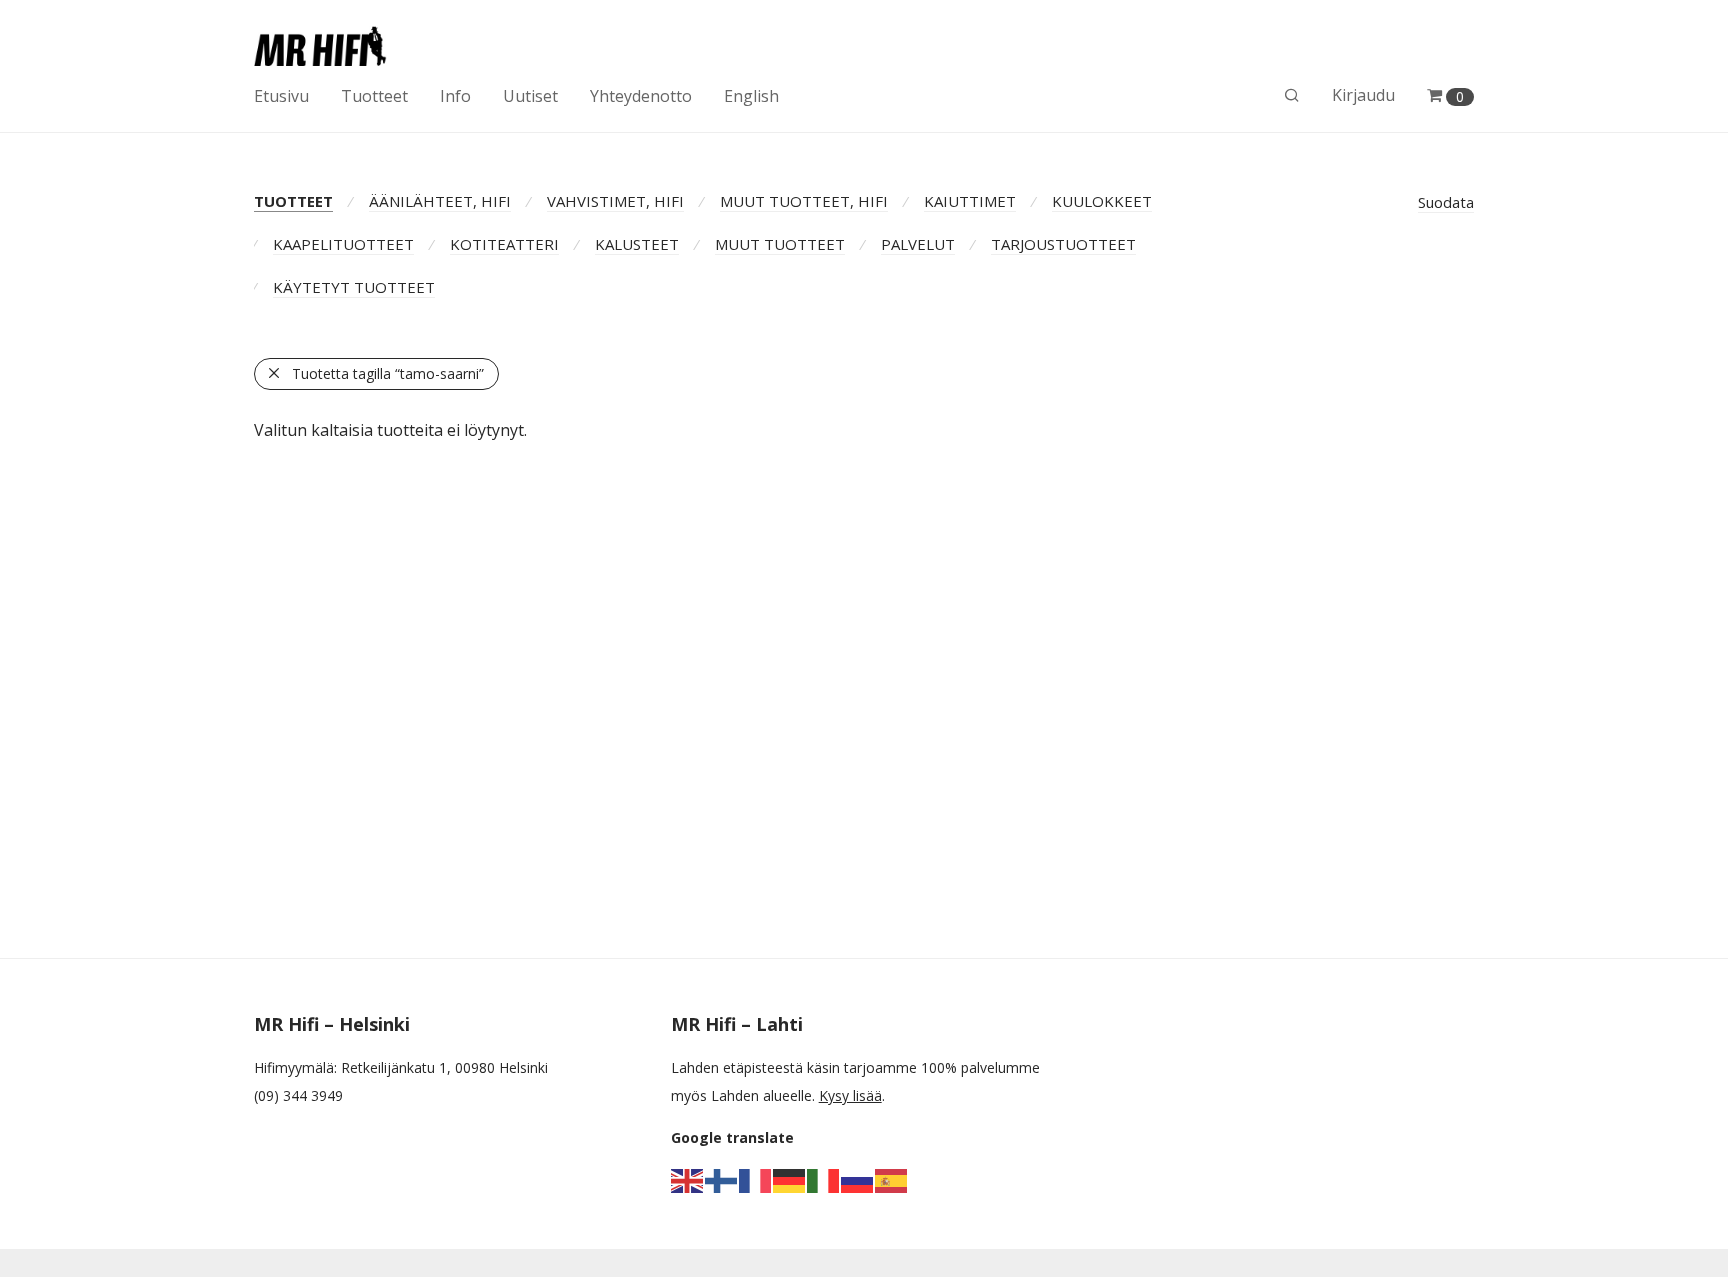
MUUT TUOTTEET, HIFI (804, 201)
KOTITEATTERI (504, 244)
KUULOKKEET (1102, 201)
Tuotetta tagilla (388, 373)
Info (455, 96)
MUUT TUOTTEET (780, 244)
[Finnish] (722, 1179)
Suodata (1446, 202)
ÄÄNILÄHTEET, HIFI (440, 201)
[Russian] (858, 1179)
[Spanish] (892, 1179)
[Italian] (824, 1179)
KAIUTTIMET (970, 201)
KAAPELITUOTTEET (343, 244)
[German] (790, 1179)
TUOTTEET (293, 201)
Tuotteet (374, 96)
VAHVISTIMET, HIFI (615, 201)
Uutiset (530, 96)
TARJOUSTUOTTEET (1063, 244)
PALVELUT (918, 244)
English (751, 96)
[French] (756, 1179)
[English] (688, 1179)
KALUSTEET (637, 244)
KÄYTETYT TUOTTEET (354, 287)
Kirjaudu (1363, 95)
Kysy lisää (850, 1095)
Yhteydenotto (641, 96)
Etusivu (281, 96)
